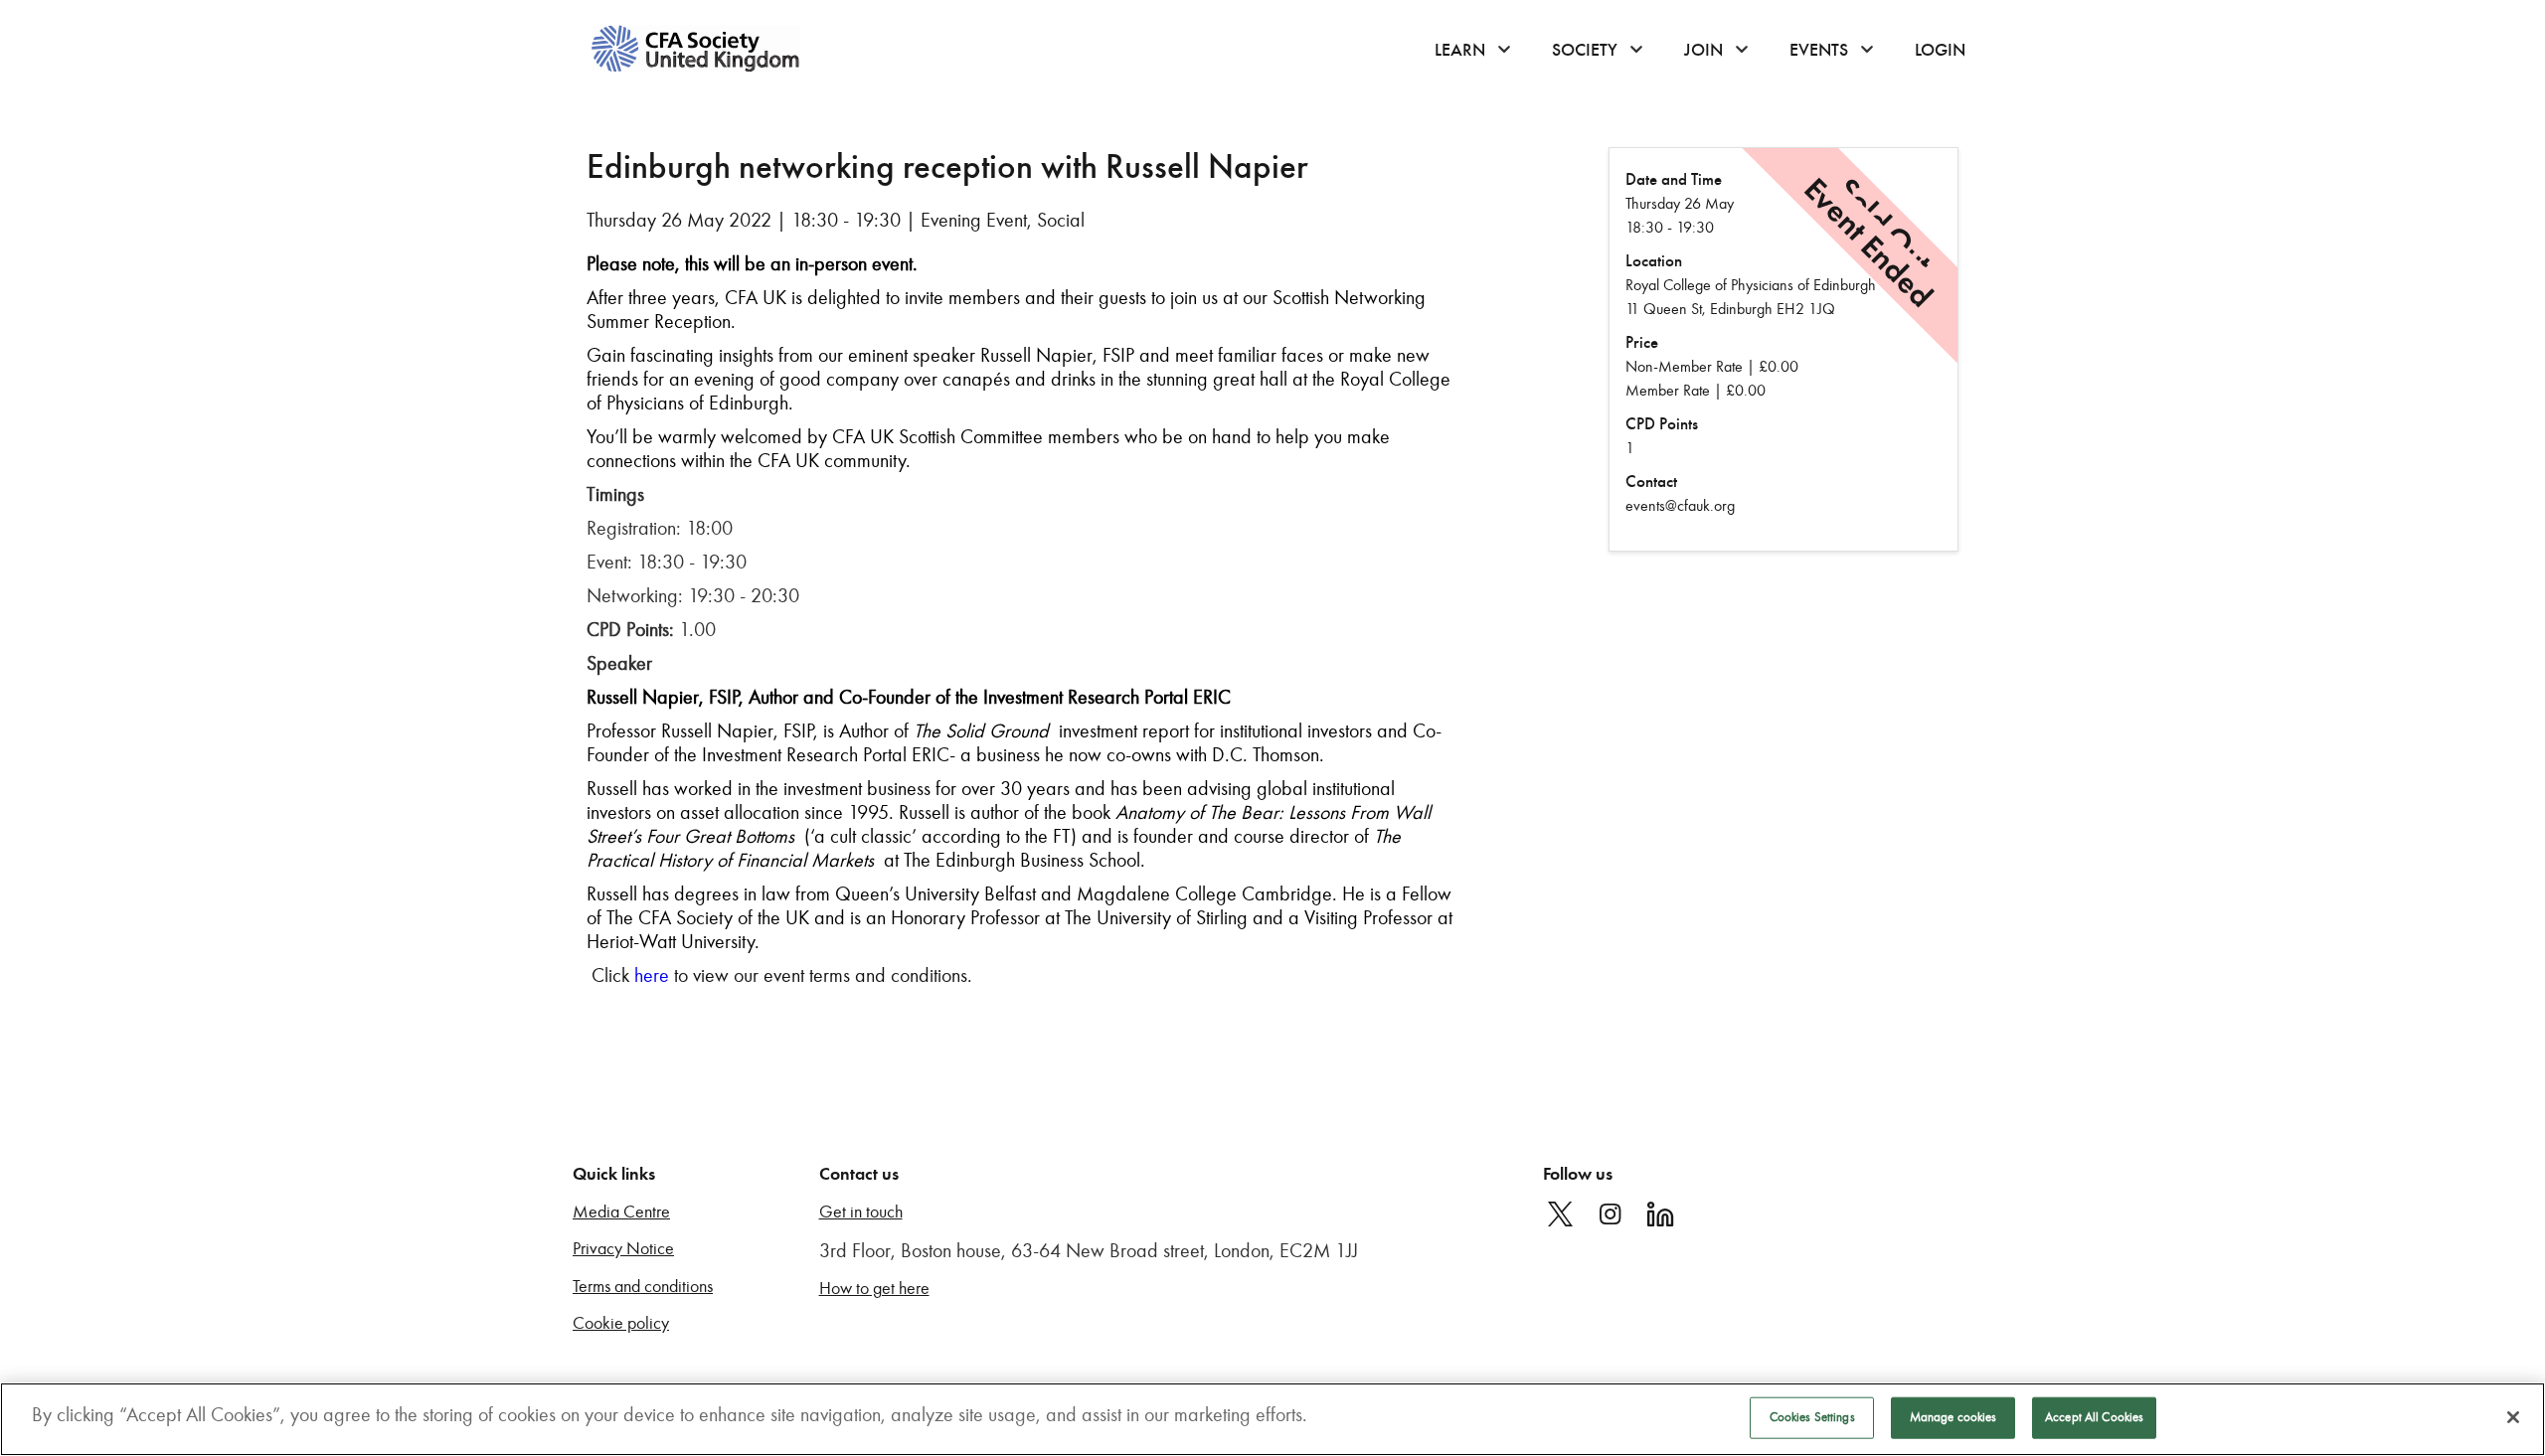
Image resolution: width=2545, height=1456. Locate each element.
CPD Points (1662, 424)
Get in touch (861, 1212)
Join (1703, 50)
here (652, 975)
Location (1654, 261)
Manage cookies (1953, 1417)
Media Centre (621, 1212)
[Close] (2513, 1417)
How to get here (874, 1289)
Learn (1460, 50)
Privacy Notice (623, 1249)
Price (1642, 342)
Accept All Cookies (2094, 1417)
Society (1585, 50)
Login (1940, 50)
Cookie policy (621, 1323)
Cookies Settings (1812, 1417)
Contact (1651, 482)
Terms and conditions (643, 1287)
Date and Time (1674, 179)
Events (1819, 50)
